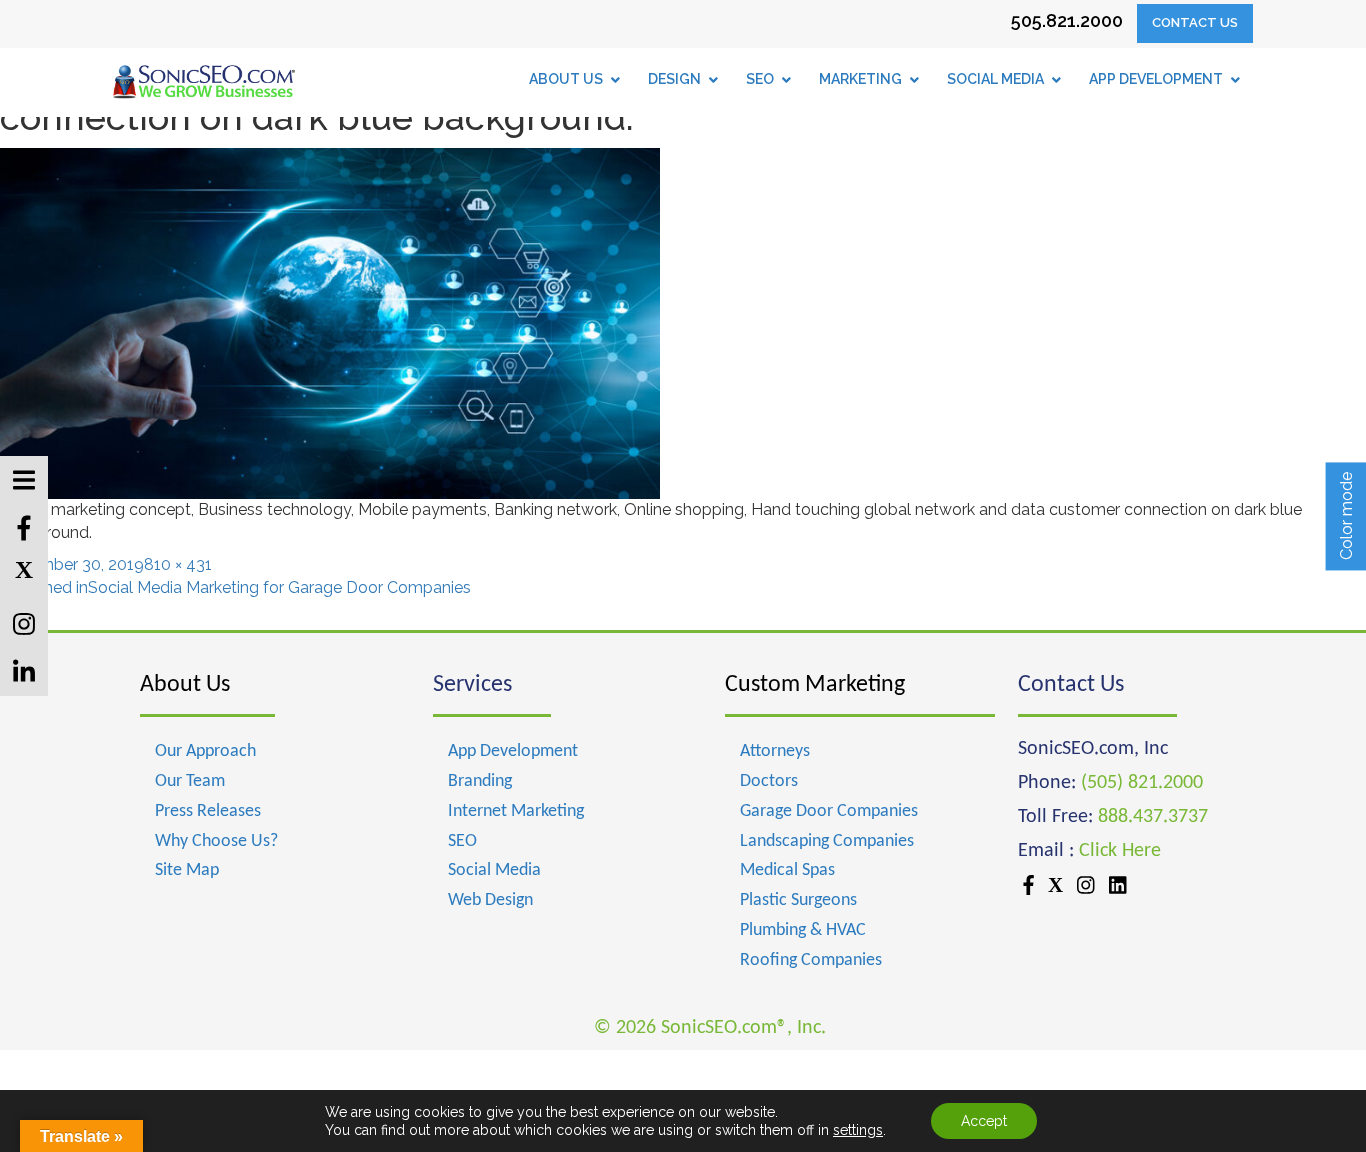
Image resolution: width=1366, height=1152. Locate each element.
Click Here (1120, 851)
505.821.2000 (1067, 20)
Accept (984, 1121)
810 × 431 (178, 564)
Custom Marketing (815, 685)
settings (858, 1130)
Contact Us (1195, 22)
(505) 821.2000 (1142, 783)
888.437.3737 (1153, 817)
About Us (185, 685)
